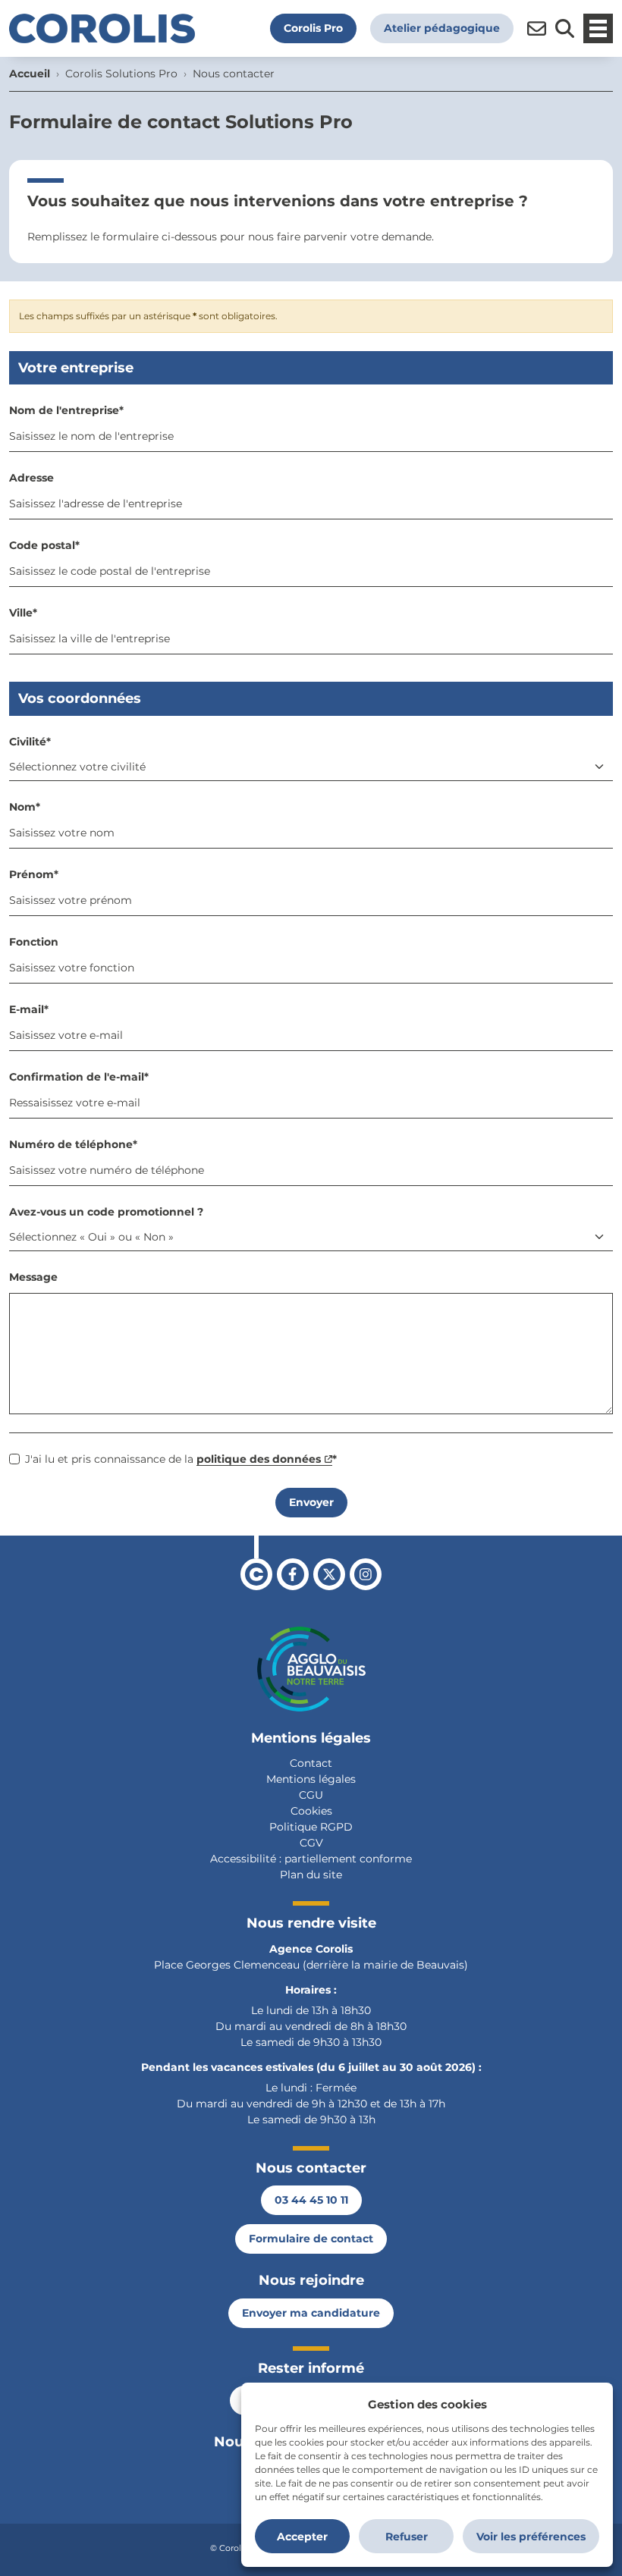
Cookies (311, 1811)
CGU (311, 1795)
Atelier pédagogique (442, 28)
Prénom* (34, 874)
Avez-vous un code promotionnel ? (106, 1212)
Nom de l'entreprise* (66, 410)
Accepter (302, 2537)
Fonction (34, 942)
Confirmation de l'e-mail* (79, 1077)
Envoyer (311, 1502)
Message (33, 1277)
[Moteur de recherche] (565, 28)
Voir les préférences (531, 2537)
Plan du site (311, 1875)
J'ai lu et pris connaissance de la (181, 1459)
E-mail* (29, 1009)
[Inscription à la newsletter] (537, 28)
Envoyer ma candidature (311, 2313)
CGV (311, 1843)
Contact (311, 1763)
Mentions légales (311, 1779)
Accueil (30, 74)
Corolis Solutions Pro (121, 74)
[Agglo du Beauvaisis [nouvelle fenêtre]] (311, 1669)
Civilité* (30, 742)
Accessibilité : (246, 1859)
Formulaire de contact (311, 2239)
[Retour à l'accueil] (102, 28)
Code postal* (44, 545)
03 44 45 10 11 (311, 2200)
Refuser (407, 2537)
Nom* (25, 807)
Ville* (23, 613)
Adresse (31, 478)
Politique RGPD (311, 1827)
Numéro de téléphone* (73, 1144)
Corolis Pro (313, 28)
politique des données (259, 1459)
